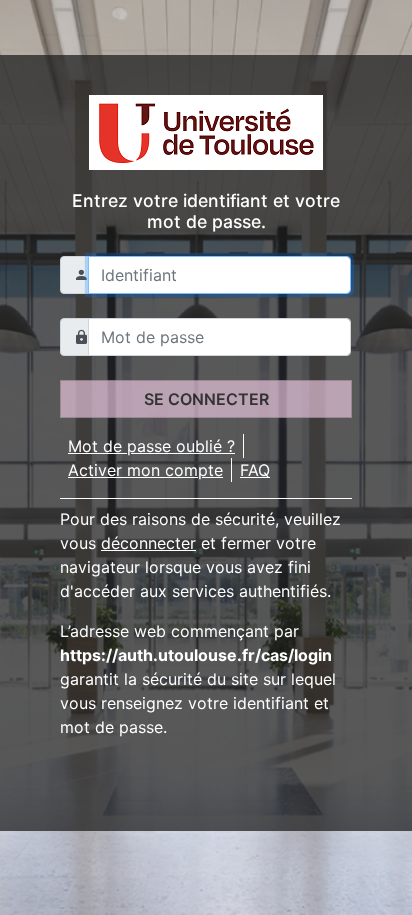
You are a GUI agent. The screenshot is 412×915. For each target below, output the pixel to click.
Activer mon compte (145, 470)
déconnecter (148, 543)
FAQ (255, 470)
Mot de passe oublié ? (151, 446)
